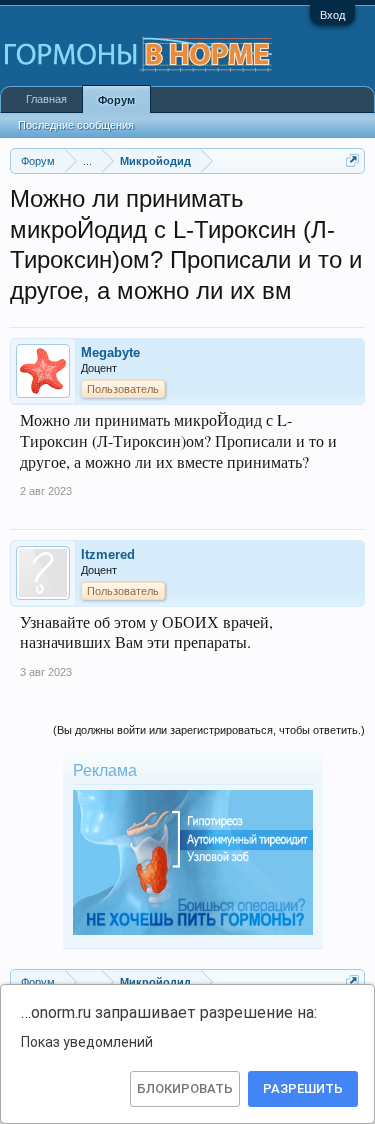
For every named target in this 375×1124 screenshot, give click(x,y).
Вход (332, 15)
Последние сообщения (76, 125)
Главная (46, 99)
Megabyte (110, 352)
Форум (116, 100)
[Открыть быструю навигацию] (352, 160)
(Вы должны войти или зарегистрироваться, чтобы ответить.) (209, 730)
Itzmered (108, 554)
